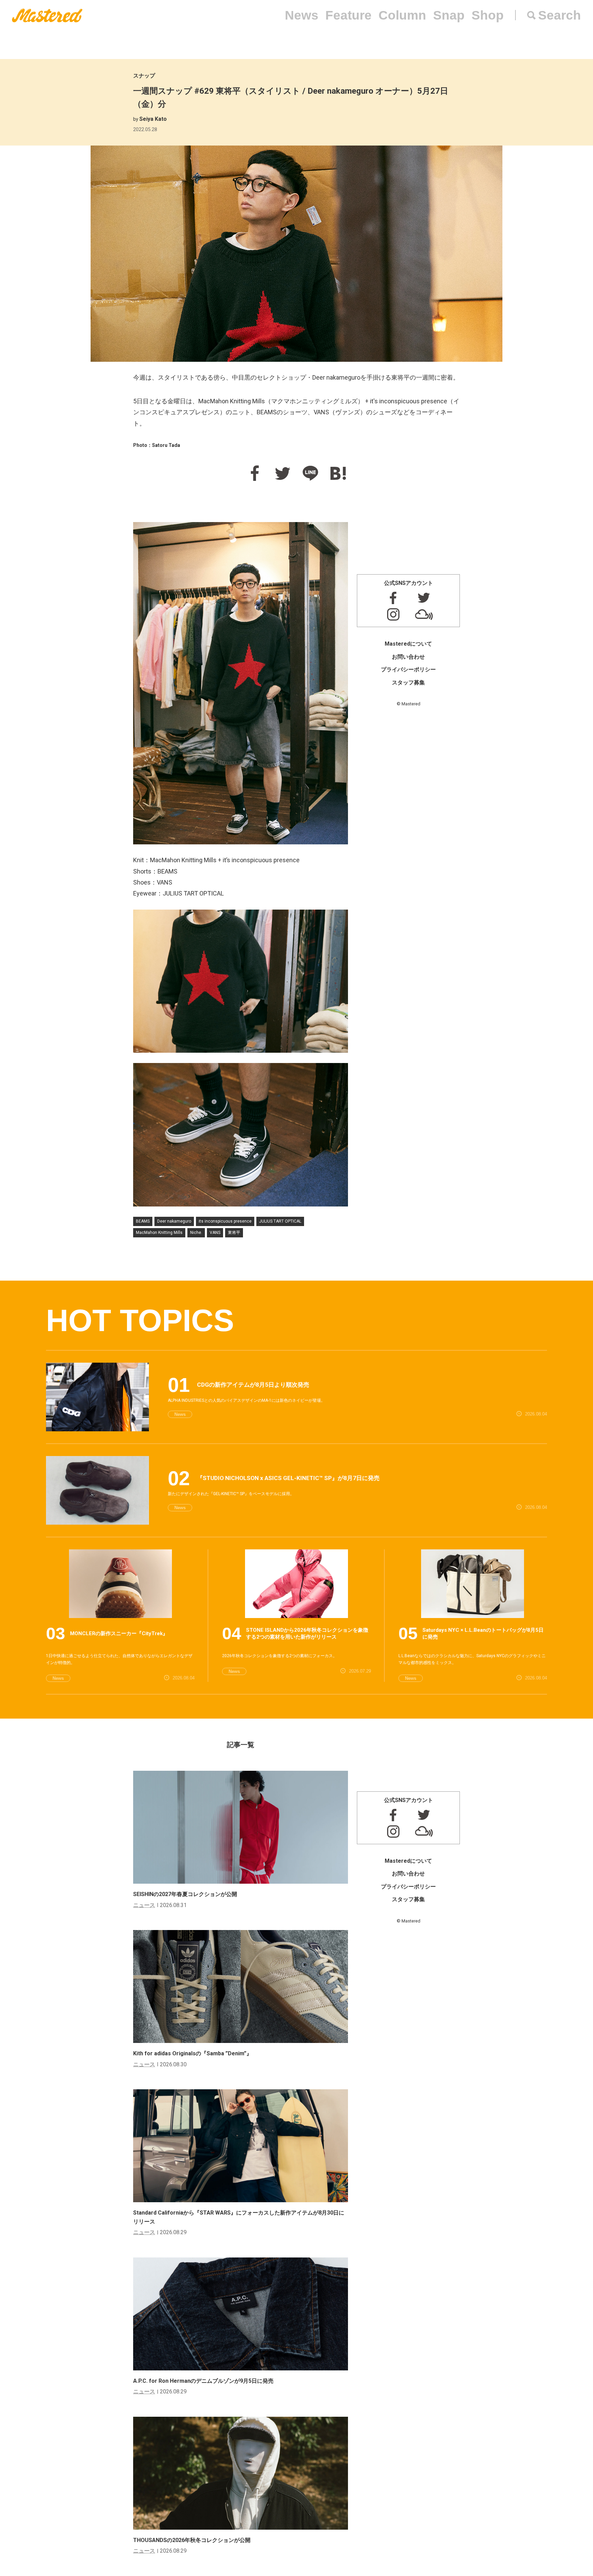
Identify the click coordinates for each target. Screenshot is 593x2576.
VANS (215, 1233)
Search (560, 15)
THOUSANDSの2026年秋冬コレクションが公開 (192, 2540)
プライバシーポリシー (408, 669)
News (302, 15)
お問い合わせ (408, 657)
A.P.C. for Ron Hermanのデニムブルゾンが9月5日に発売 (203, 2381)
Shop (488, 15)
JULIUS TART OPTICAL (280, 1221)
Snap (449, 15)
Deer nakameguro (174, 1221)
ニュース (144, 1905)
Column (402, 15)
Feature (348, 15)
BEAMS (143, 1221)
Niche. (196, 1233)
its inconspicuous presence (225, 1221)
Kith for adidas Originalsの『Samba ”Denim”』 (193, 2053)
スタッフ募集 (408, 683)
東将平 (234, 1233)
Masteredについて (408, 644)
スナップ (144, 76)
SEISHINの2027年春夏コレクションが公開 (185, 1894)
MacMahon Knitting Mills (159, 1233)
